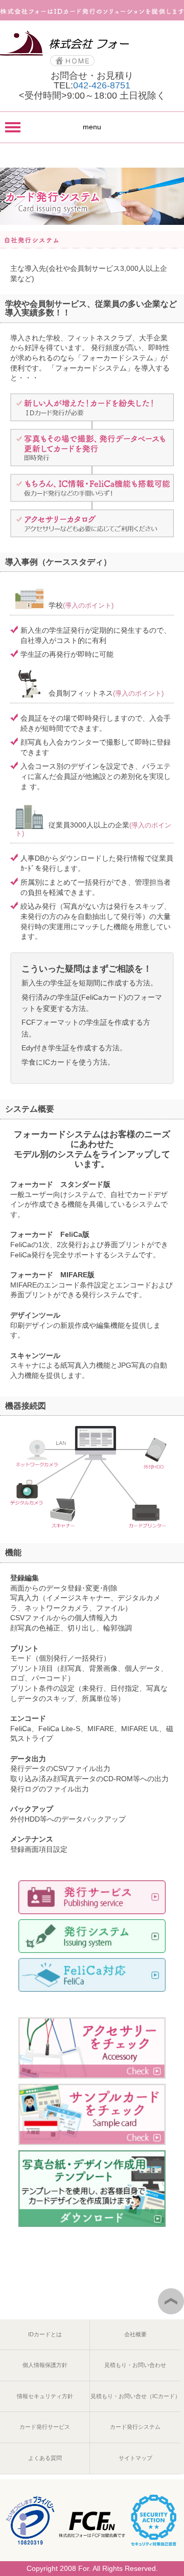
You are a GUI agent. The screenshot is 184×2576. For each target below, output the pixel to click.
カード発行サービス (45, 2427)
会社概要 (135, 2334)
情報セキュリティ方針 (45, 2396)
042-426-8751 (102, 85)
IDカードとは (45, 2334)
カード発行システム (135, 2427)
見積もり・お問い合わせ (135, 2365)
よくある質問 (45, 2458)
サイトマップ (135, 2458)
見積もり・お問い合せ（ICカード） (135, 2396)
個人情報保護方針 (45, 2365)
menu (92, 127)
